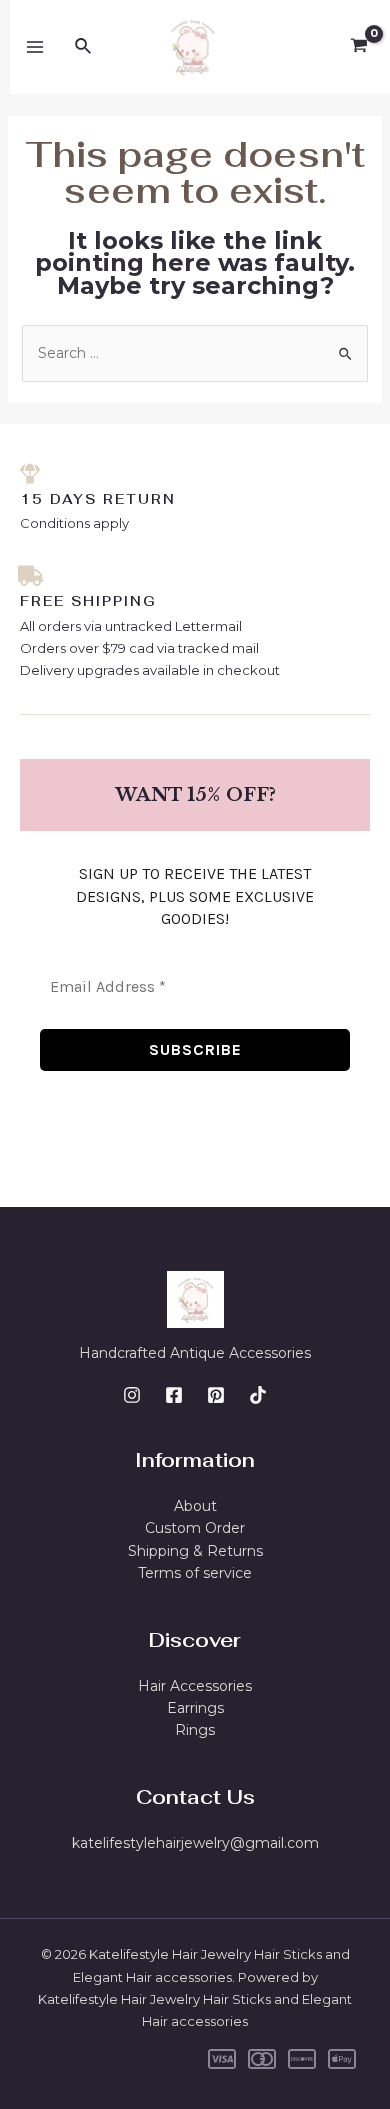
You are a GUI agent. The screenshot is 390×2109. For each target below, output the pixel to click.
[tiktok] (258, 1395)
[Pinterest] (216, 1395)
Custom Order (195, 1528)
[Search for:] (195, 353)
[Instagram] (132, 1395)
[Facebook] (174, 1395)
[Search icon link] (84, 47)
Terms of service (195, 1573)
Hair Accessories (195, 1686)
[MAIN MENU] (35, 47)
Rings (195, 1730)
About (195, 1506)
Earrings (195, 1708)
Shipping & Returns (195, 1551)
